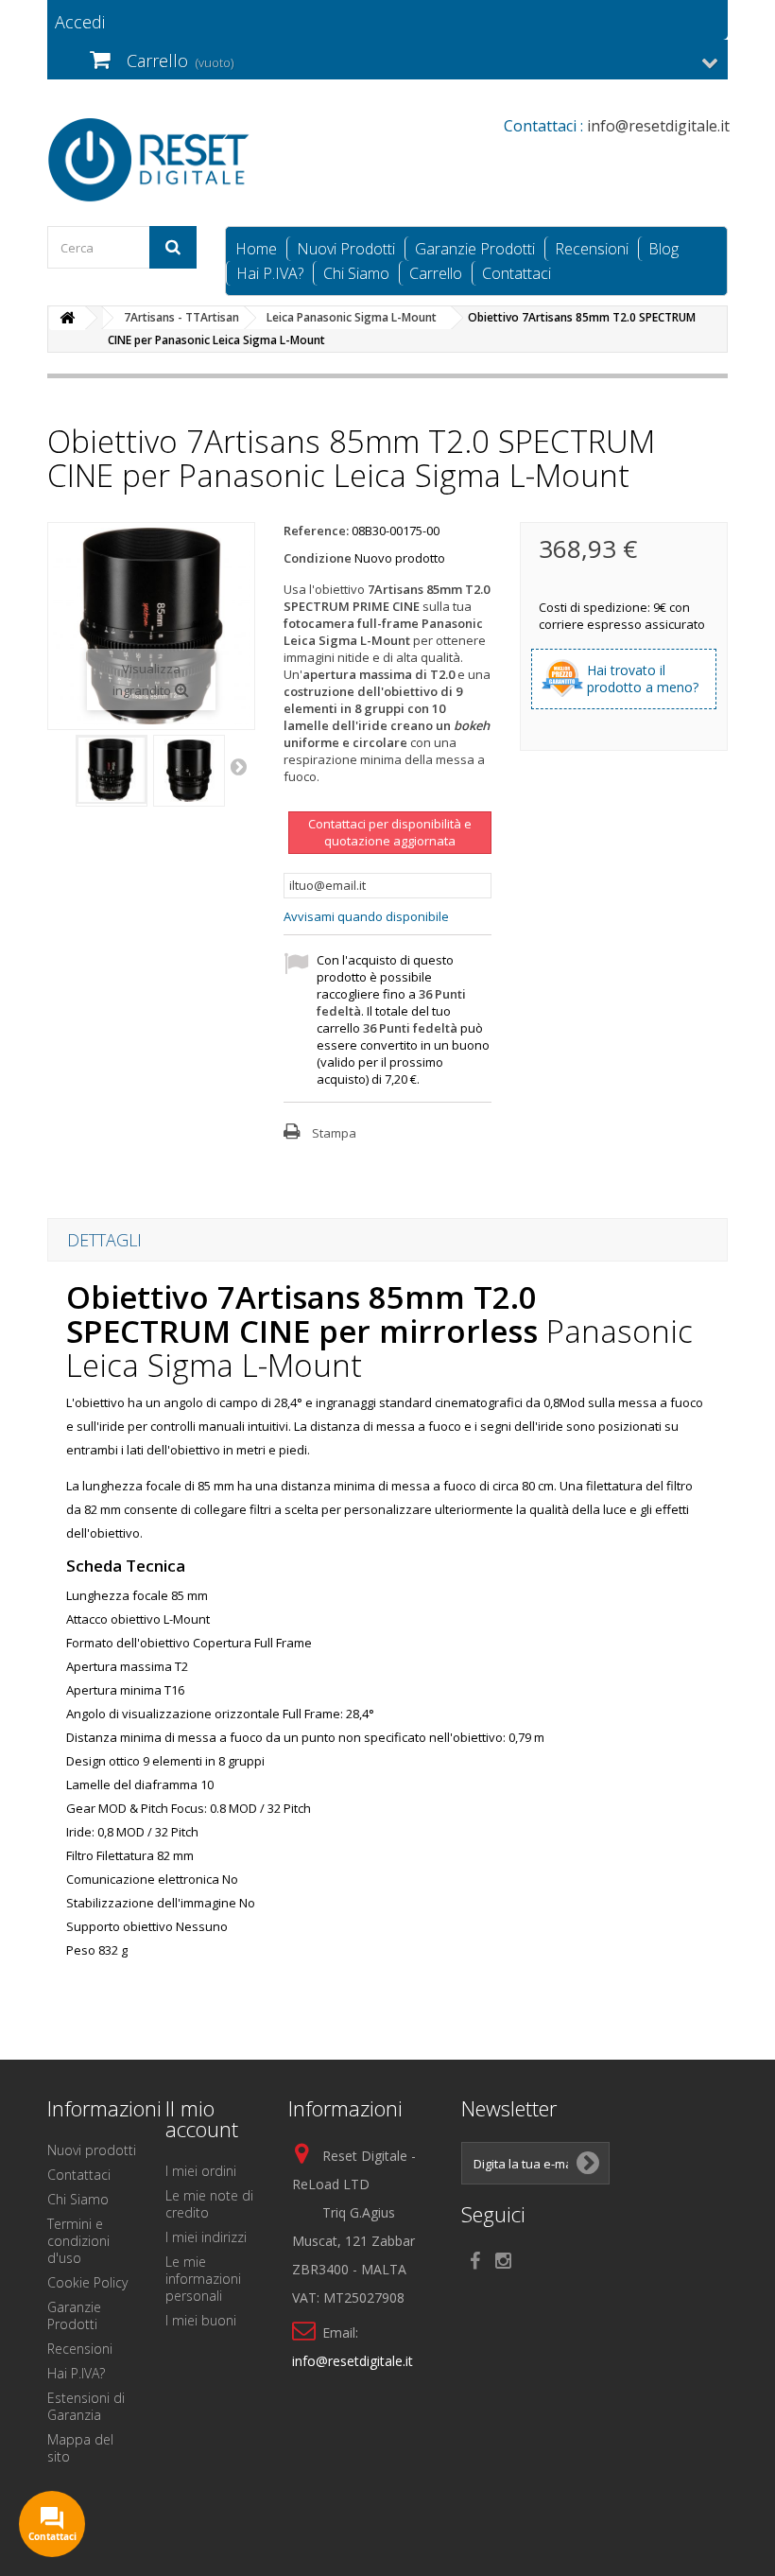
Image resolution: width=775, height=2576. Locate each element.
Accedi (80, 22)
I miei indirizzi (206, 2237)
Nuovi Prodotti (346, 249)
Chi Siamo (356, 273)
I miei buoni (201, 2320)
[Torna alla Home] (67, 318)
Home (256, 249)
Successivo (240, 766)
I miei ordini (201, 2171)
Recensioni (592, 249)
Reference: (316, 531)
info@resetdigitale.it (353, 2361)
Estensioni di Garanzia (86, 2406)
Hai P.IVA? (270, 273)
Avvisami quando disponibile (366, 916)
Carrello (436, 273)
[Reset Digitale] (151, 160)
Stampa (334, 1133)
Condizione (318, 558)
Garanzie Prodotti (475, 249)
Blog (663, 249)
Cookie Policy (87, 2282)
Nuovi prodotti (92, 2150)
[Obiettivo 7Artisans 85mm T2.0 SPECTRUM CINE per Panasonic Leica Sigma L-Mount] (112, 770)
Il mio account (202, 2118)
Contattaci (517, 273)
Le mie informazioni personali (203, 2279)
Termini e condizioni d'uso (78, 2241)
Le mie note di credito (209, 2204)
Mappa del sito (80, 2448)
